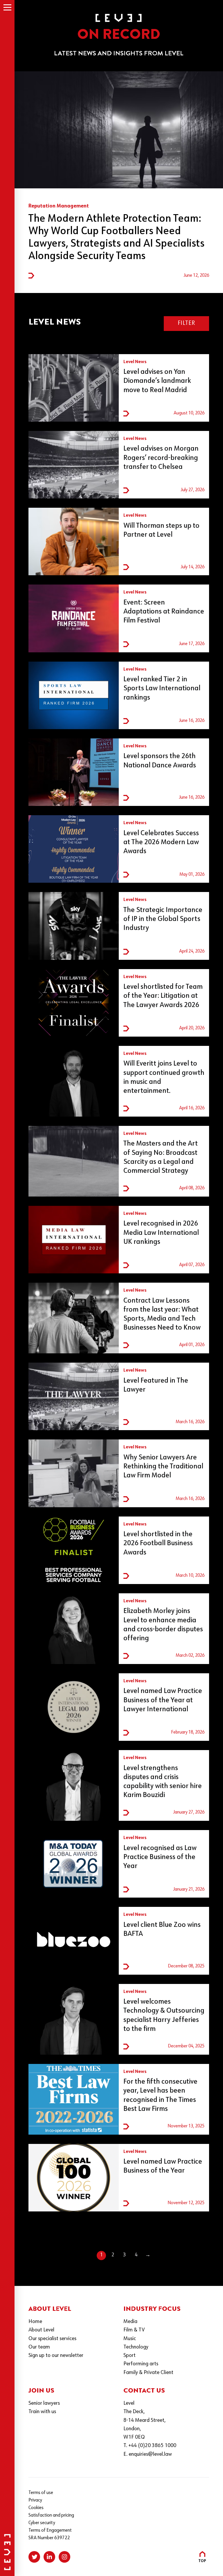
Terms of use (41, 2493)
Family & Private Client (148, 2373)
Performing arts (141, 2364)
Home (35, 2322)
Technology (136, 2347)
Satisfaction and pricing (51, 2515)
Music (130, 2339)
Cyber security (42, 2523)
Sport (130, 2356)
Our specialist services (52, 2339)
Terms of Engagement (50, 2531)
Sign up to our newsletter (56, 2356)
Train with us (42, 2412)
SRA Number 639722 (49, 2538)
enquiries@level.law (150, 2454)
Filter (186, 323)
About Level (41, 2330)
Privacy (35, 2500)
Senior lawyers (44, 2403)
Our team (39, 2347)
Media (130, 2322)
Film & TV (134, 2330)
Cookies (36, 2508)
